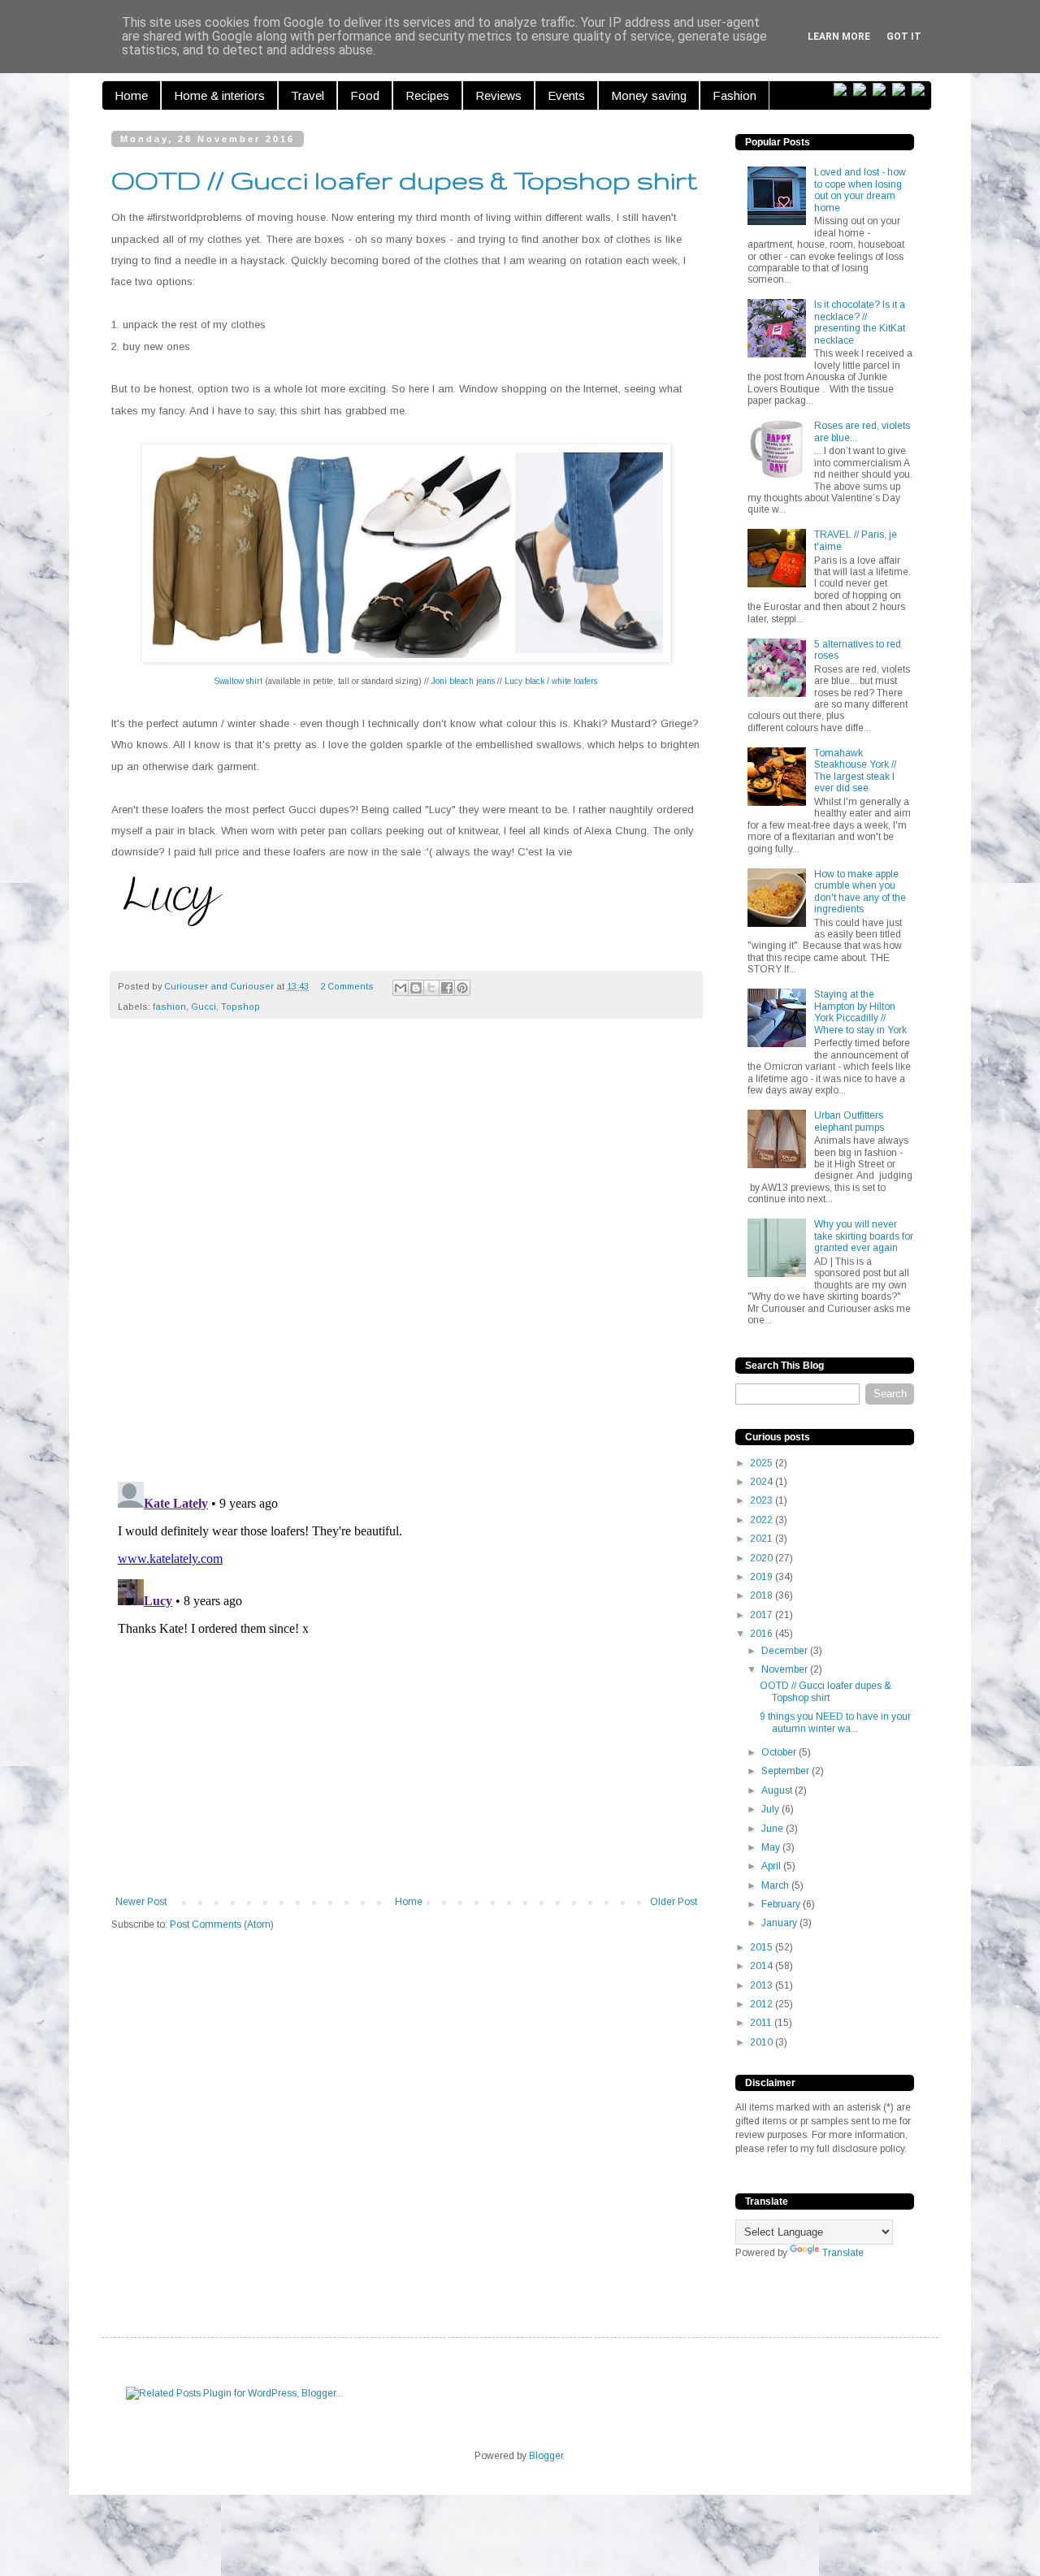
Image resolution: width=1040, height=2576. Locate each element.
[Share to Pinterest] (462, 988)
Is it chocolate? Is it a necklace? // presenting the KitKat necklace (860, 322)
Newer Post (141, 1902)
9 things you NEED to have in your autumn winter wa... (835, 1722)
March (776, 1885)
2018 (763, 1595)
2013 (763, 1985)
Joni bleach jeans (463, 681)
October (780, 1752)
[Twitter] (863, 90)
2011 (762, 2023)
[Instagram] (902, 90)
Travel (308, 95)
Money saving (649, 95)
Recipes (427, 95)
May (772, 1847)
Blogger (546, 2456)
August (778, 1790)
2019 (763, 1577)
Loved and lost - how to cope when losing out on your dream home (860, 190)
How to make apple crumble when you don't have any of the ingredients (860, 892)
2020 (763, 1558)
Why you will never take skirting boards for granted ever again (864, 1236)
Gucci (204, 1007)
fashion (169, 1007)
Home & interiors (219, 95)
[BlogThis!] (416, 988)
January (780, 1923)
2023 (763, 1500)
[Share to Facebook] (447, 988)
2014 (763, 1966)
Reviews (498, 95)
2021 (763, 1539)
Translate (843, 2253)
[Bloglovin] (843, 90)
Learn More (839, 37)
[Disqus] (406, 1258)
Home (131, 95)
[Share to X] (431, 988)
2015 (763, 1947)
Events (566, 95)
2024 (763, 1482)
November (786, 1669)
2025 (763, 1463)
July (771, 1809)
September (786, 1771)
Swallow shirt (238, 681)
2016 (763, 1634)
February (782, 1904)
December (786, 1651)
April (772, 1866)
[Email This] (401, 988)
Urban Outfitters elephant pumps (849, 1121)
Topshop (240, 1007)
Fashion (734, 95)
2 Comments (347, 986)
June (773, 1829)
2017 (763, 1615)
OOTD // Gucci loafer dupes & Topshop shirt (825, 1691)
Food (365, 95)
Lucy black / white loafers (551, 681)
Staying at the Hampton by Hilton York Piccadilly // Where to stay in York (860, 1012)
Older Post (674, 1902)
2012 (763, 2004)
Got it (904, 37)
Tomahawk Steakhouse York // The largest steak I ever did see (855, 771)
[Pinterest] (882, 90)
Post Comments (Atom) (222, 1924)
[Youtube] (921, 90)
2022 (763, 1520)
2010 (763, 2042)
